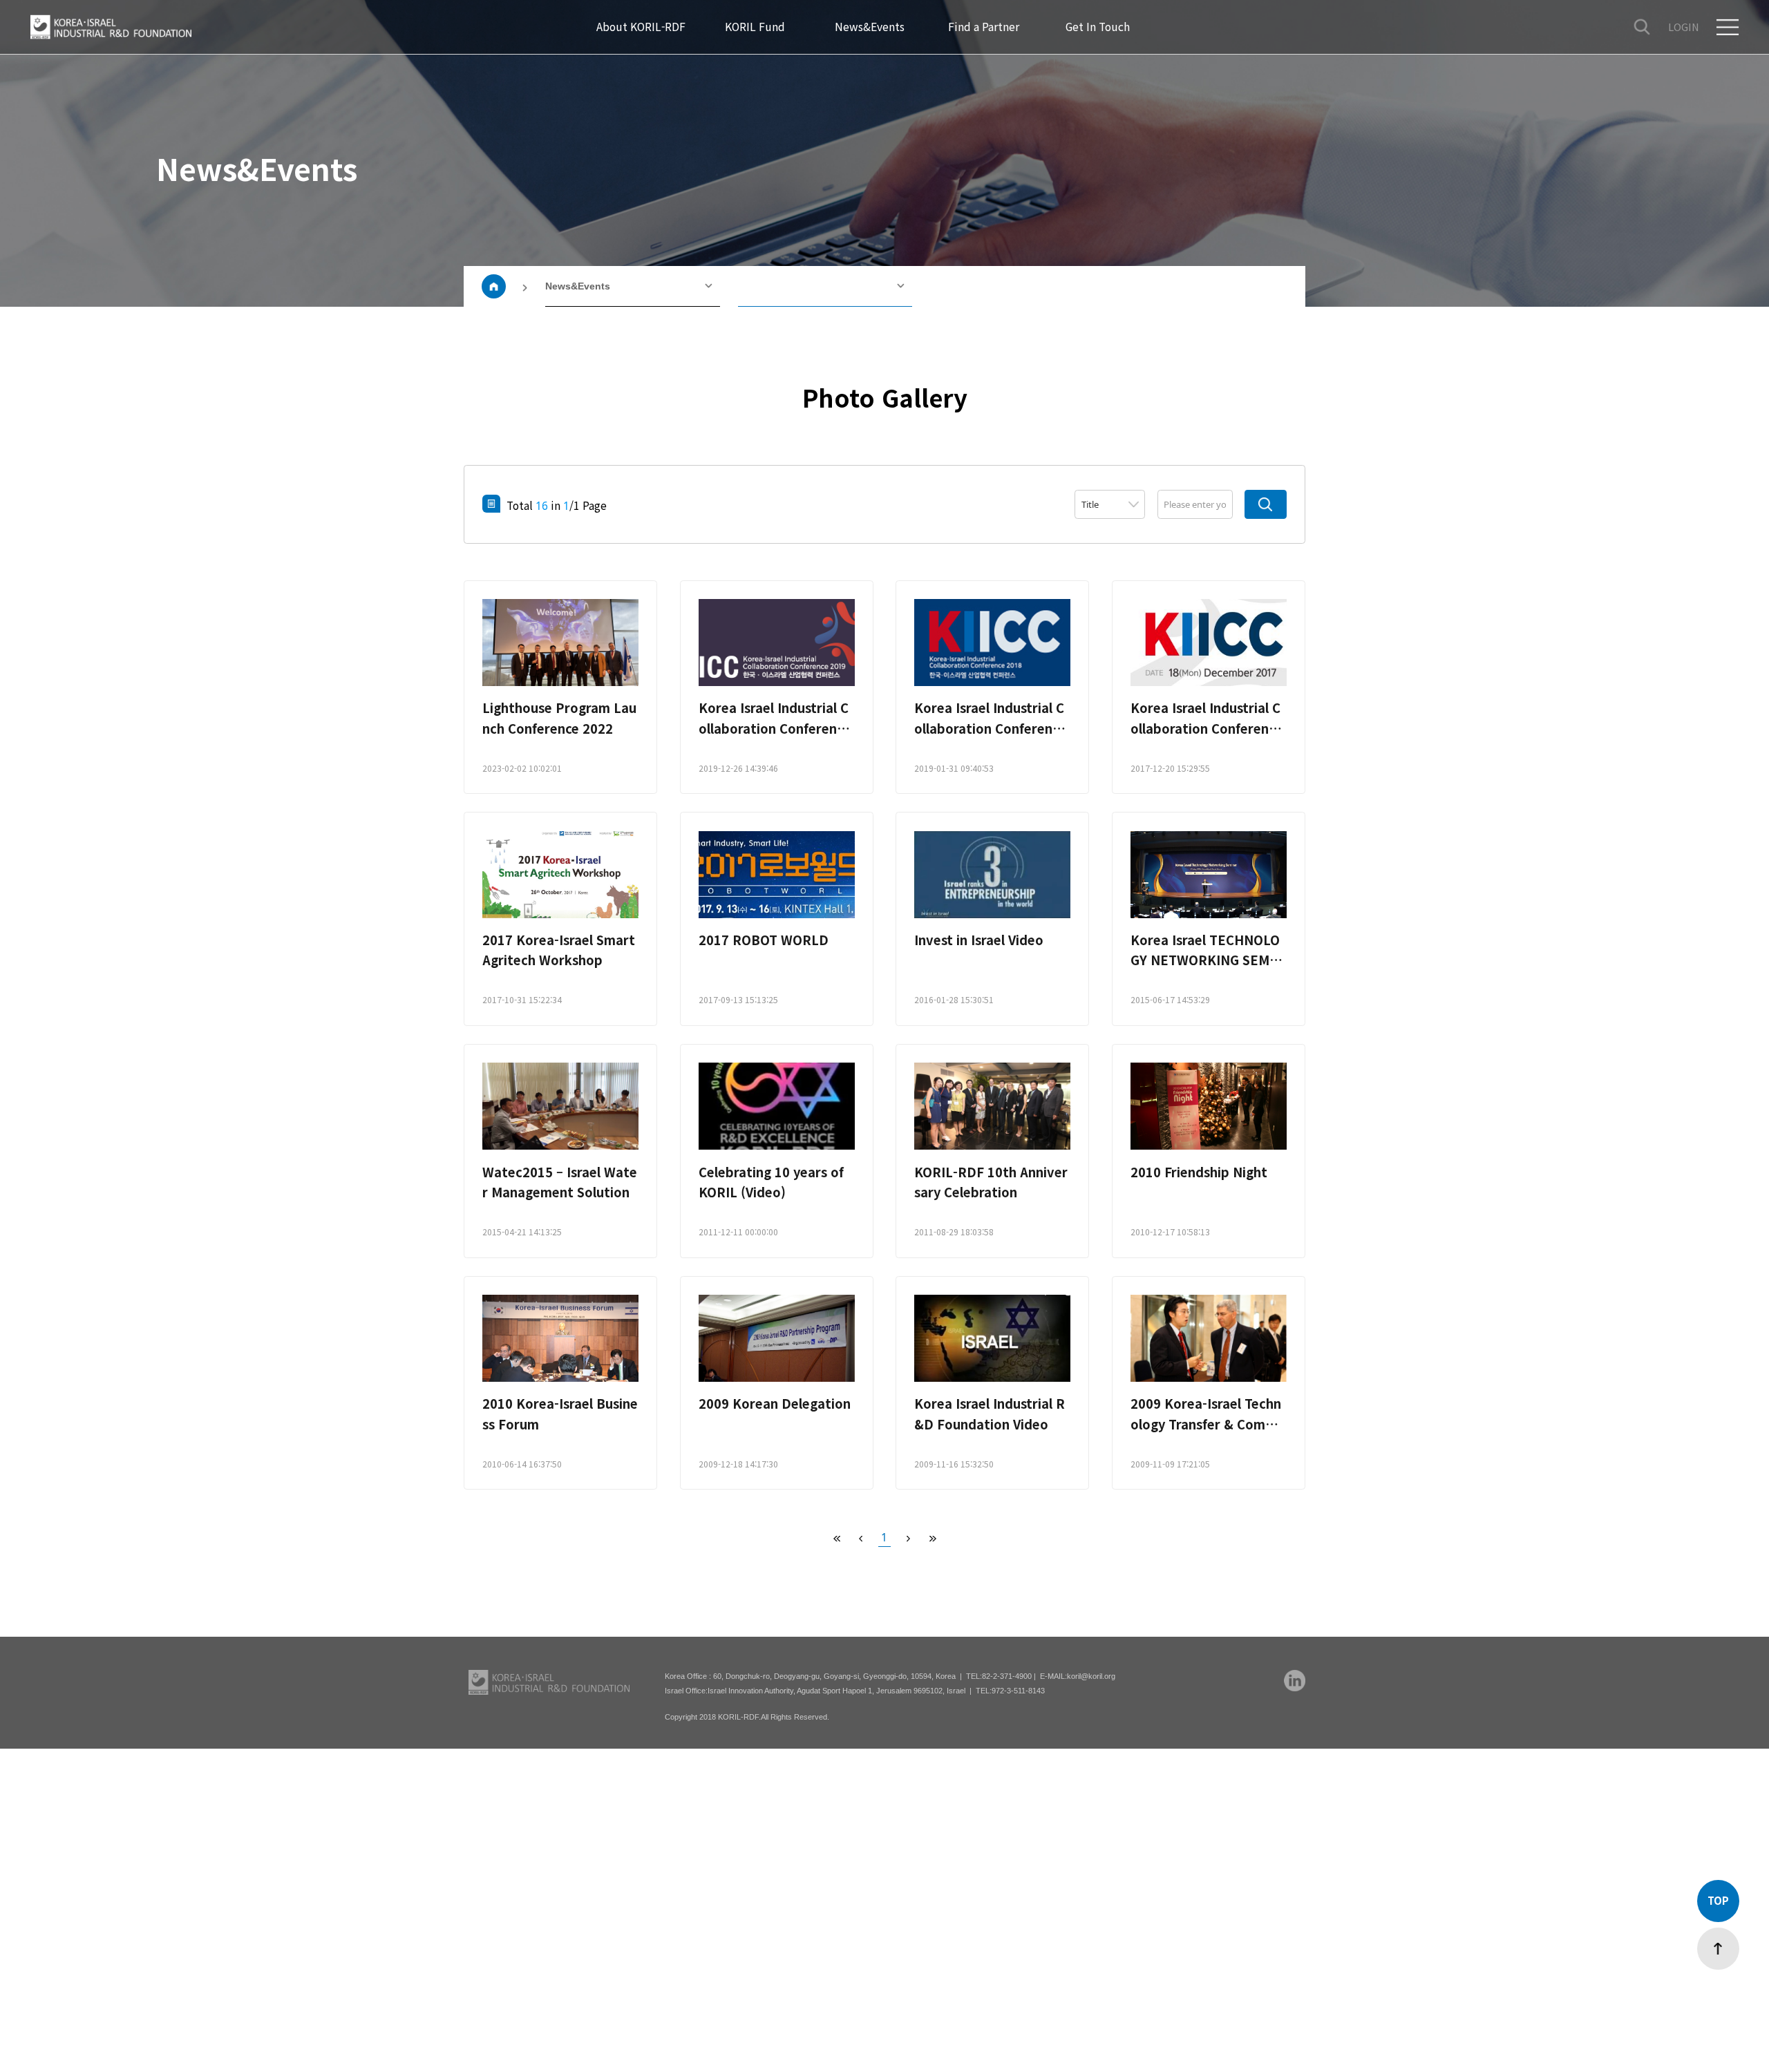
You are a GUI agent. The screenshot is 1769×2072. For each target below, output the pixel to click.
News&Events (578, 286)
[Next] (933, 1538)
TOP (1718, 1900)
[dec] (861, 1538)
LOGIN (1684, 27)
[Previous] (836, 1538)
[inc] (908, 1538)
